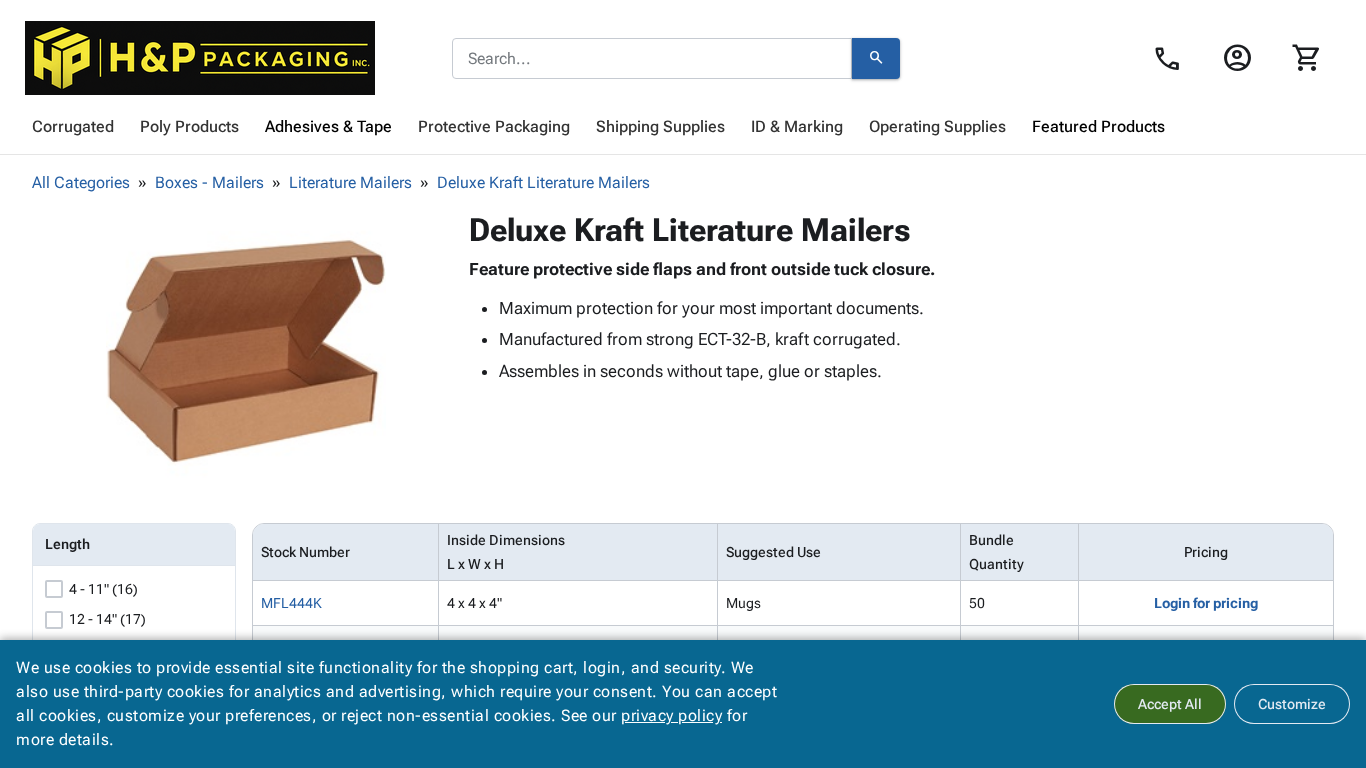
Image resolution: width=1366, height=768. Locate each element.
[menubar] (683, 127)
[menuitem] (73, 127)
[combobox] (652, 59)
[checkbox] (54, 589)
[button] (246, 351)
